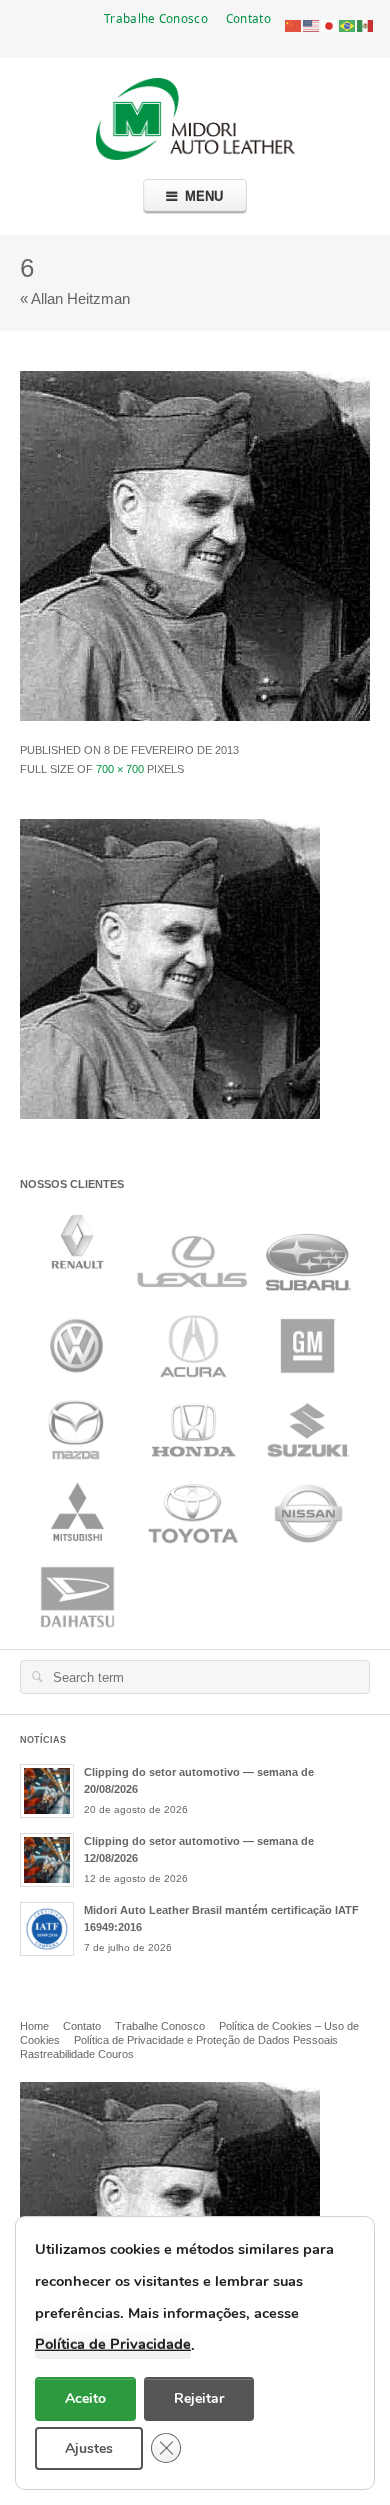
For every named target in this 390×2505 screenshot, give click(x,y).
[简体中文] (294, 24)
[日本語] (330, 24)
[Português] (348, 24)
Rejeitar (199, 2398)
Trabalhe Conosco (156, 18)
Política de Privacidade (113, 2344)
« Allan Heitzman (75, 298)
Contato (248, 18)
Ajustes (89, 2447)
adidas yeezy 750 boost (89, 1128)
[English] (312, 24)
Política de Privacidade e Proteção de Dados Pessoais (206, 2040)
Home (34, 2026)
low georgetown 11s (123, 1148)
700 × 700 (120, 769)
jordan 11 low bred (214, 1128)
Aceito (85, 2398)
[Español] (366, 24)
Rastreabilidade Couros (77, 2054)
